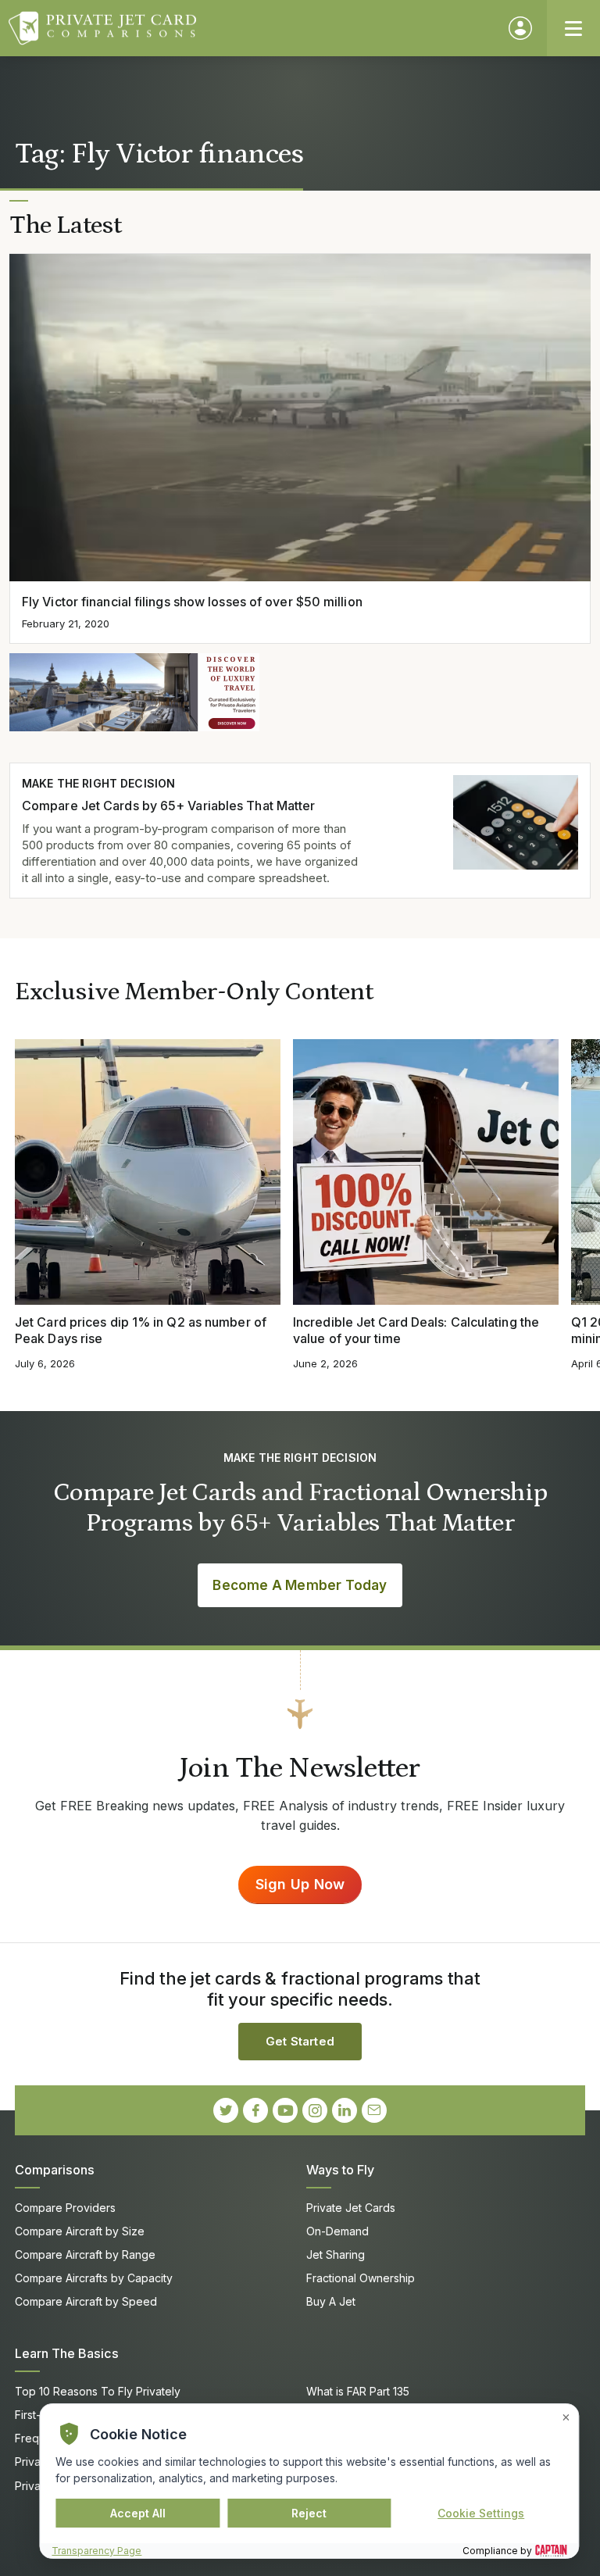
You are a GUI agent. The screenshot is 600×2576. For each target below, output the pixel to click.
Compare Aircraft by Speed (86, 2301)
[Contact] (374, 2110)
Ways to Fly (340, 2170)
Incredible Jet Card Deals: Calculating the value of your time (416, 1330)
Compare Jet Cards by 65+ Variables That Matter (168, 806)
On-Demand (337, 2231)
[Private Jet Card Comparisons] (251, 28)
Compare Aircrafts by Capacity (94, 2278)
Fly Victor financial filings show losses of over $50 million (192, 602)
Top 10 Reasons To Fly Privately (98, 2391)
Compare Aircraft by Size (80, 2231)
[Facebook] (255, 2110)
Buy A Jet (331, 2301)
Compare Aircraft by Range (85, 2254)
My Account (520, 28)
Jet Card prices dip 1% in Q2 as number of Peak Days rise (141, 1330)
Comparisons (55, 2170)
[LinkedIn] (345, 2110)
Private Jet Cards (351, 2208)
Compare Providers (65, 2208)
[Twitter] (226, 2110)
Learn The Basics (67, 2353)
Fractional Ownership (361, 2278)
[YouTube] (285, 2110)
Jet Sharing (336, 2254)
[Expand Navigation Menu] (573, 28)
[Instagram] (315, 2110)
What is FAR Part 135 (358, 2391)
